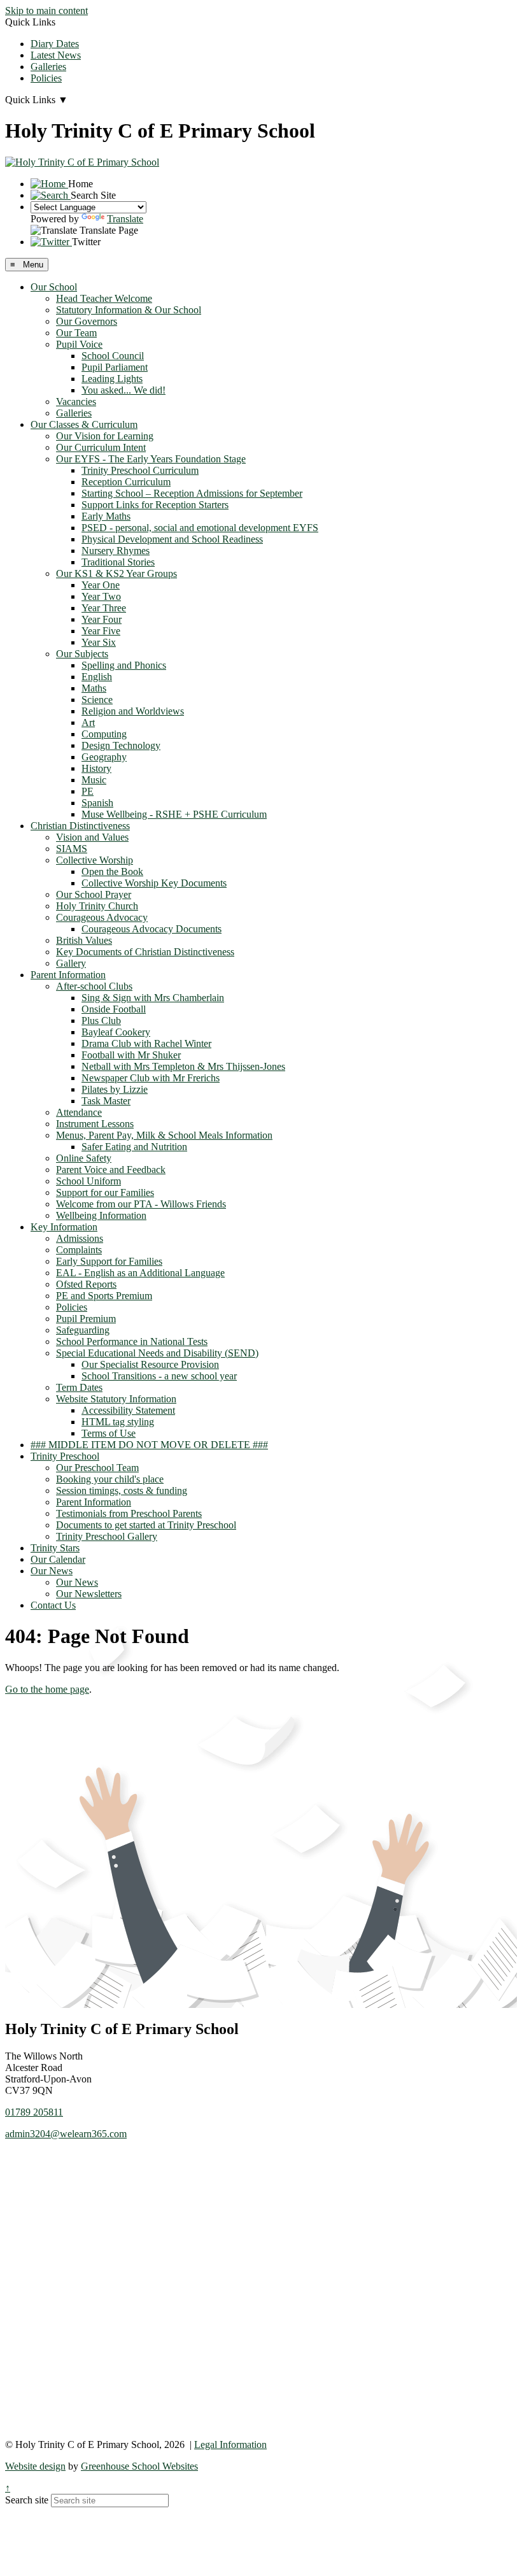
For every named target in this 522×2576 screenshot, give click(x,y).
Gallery (71, 963)
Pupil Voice (79, 344)
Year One (101, 585)
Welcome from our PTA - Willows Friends (141, 1204)
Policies (46, 78)
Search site (27, 2500)
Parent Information (68, 975)
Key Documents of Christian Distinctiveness (145, 952)
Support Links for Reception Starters (155, 505)
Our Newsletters (89, 1594)
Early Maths (106, 516)
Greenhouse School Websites (139, 2466)
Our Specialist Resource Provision (150, 1364)
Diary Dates (55, 44)
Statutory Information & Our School (129, 310)
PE (88, 791)
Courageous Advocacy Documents (152, 929)
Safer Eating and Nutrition (134, 1147)
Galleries (48, 67)
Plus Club (101, 1021)
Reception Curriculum (126, 482)
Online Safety (84, 1158)
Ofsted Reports (86, 1284)
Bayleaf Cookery (116, 1032)
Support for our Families (105, 1192)
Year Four (102, 619)
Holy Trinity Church (97, 906)
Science (97, 700)
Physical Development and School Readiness (172, 539)
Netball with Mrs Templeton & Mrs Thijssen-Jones (183, 1066)
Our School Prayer (94, 894)
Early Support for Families (109, 1261)
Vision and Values (92, 837)
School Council (113, 356)
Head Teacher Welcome (104, 298)
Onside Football (114, 1009)
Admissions (80, 1238)
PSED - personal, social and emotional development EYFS (200, 528)
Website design (35, 2466)
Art (88, 722)
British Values (84, 940)
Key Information (64, 1227)
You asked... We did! (123, 390)
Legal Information (230, 2444)
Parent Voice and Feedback (111, 1170)
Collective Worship (95, 860)
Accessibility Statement (128, 1410)
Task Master (106, 1101)
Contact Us (53, 1605)
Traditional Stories (118, 562)
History (96, 768)
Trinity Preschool (65, 1456)
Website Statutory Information (116, 1399)
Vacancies (76, 402)
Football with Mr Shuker (131, 1055)
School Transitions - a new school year (159, 1376)
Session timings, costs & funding (122, 1491)
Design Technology (121, 745)
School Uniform (88, 1181)
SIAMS (72, 849)
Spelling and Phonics (124, 665)
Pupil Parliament (115, 367)
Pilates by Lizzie (115, 1089)
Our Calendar (58, 1559)
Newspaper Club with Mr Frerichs (151, 1078)
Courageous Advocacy (102, 917)
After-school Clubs (94, 986)
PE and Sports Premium (104, 1296)
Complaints (79, 1250)
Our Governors (87, 321)
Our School (54, 287)
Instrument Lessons (95, 1124)
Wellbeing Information (101, 1215)
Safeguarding (83, 1330)
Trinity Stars (55, 1548)
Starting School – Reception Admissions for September (192, 493)
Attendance (79, 1112)
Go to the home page (47, 1689)
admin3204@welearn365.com (66, 2134)
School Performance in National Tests (132, 1341)
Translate (125, 219)
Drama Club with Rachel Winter (146, 1043)
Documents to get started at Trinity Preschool (146, 1525)
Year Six (99, 642)
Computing (104, 734)
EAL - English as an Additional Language (140, 1273)
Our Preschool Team (97, 1468)
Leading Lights (112, 379)
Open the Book (112, 872)
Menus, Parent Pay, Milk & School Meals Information (164, 1135)
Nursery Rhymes (116, 551)
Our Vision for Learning (105, 436)
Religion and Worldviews (133, 711)
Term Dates (79, 1387)
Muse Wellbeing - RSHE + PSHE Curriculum (174, 814)
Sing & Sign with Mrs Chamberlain (153, 998)
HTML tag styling (118, 1422)
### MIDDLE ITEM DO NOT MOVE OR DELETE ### (149, 1445)
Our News (52, 1571)
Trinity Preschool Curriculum (140, 470)
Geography (104, 757)
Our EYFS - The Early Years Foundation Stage (151, 459)
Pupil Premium (86, 1319)
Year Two (101, 596)
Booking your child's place (110, 1479)
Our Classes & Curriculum (84, 424)
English (97, 677)
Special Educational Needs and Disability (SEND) (157, 1353)
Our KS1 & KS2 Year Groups (116, 573)
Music (94, 780)
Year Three (104, 608)
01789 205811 (34, 2112)
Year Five (101, 631)
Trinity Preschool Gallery (107, 1536)
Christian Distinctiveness (80, 826)
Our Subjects (82, 654)
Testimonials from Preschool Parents (129, 1513)
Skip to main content (46, 11)
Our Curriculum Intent (101, 447)
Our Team (76, 333)
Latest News (56, 55)
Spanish (97, 803)
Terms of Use (109, 1433)
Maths (94, 688)
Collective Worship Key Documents (154, 883)
